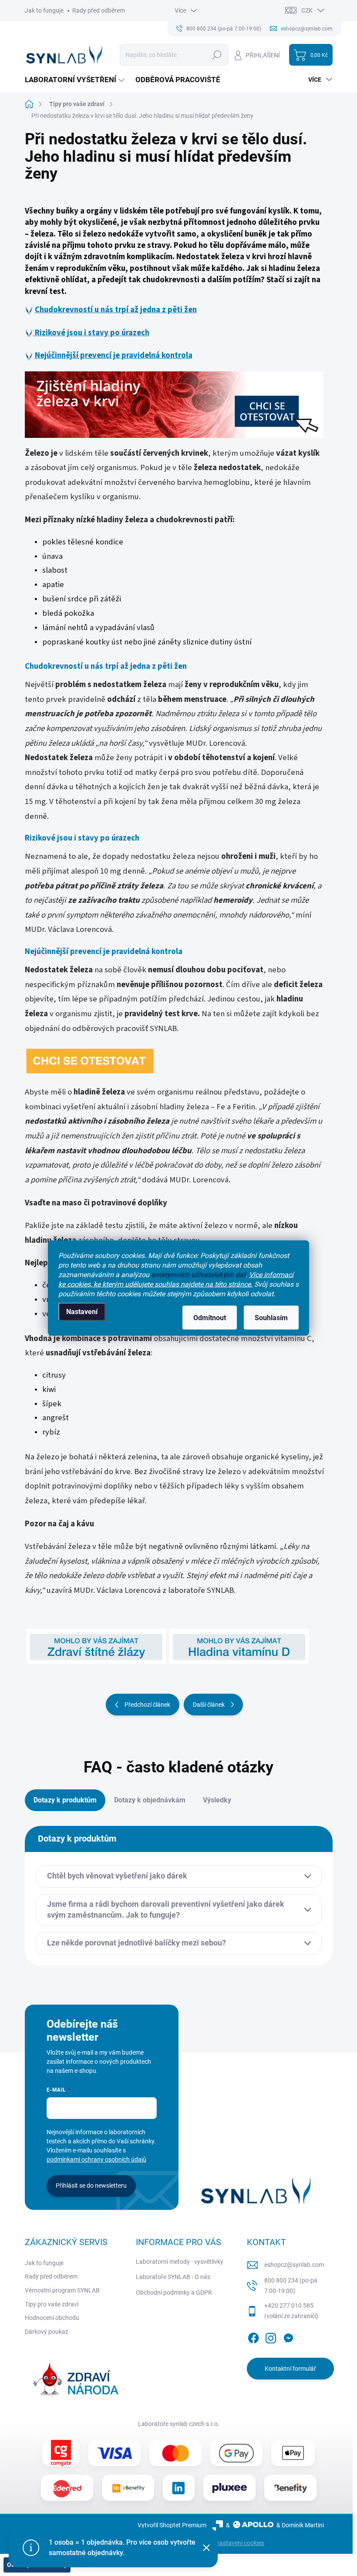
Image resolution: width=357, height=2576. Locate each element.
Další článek (209, 1705)
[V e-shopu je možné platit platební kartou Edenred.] (67, 2488)
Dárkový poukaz (47, 2332)
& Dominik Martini (300, 2525)
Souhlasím (271, 1318)
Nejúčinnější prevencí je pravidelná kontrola (114, 355)
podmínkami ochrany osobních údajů (96, 2159)
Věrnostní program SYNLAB (62, 2290)
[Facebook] (253, 2337)
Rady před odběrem (99, 10)
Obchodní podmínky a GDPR (174, 2292)
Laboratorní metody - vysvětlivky (180, 2262)
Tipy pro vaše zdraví (52, 2304)
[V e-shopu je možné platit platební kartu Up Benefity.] (128, 2488)
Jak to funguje (44, 10)
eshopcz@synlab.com (294, 2265)
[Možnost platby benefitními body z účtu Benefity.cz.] (290, 2488)
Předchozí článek (147, 1705)
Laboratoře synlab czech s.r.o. (179, 2424)
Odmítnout (210, 1318)
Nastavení (82, 1312)
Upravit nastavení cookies (230, 2543)
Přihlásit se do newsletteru (91, 2186)
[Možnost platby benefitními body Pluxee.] (229, 2488)
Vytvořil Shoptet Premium (172, 2525)
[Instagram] (271, 2337)
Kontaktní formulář (290, 2369)
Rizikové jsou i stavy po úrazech (91, 333)
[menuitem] (76, 80)
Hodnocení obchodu (52, 2318)
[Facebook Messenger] (288, 2337)
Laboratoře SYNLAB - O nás (173, 2277)
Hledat (217, 55)
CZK (307, 10)
